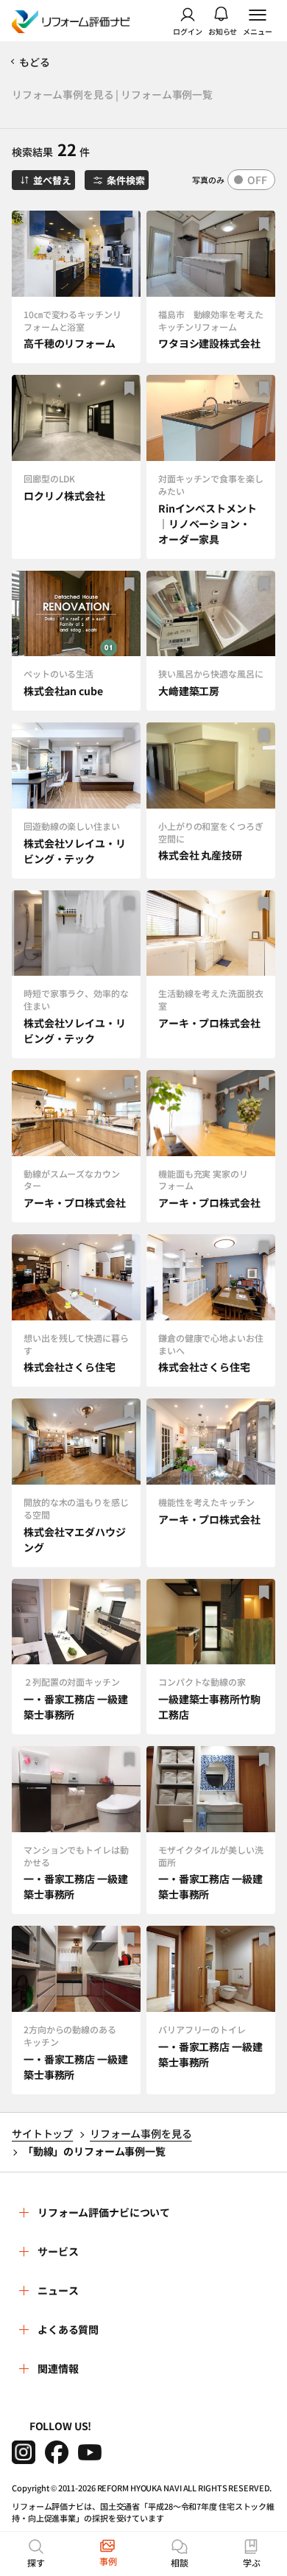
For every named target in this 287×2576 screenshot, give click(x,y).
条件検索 (125, 180)
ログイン (188, 31)
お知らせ (223, 31)
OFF (257, 180)
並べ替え (52, 180)
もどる (35, 62)
